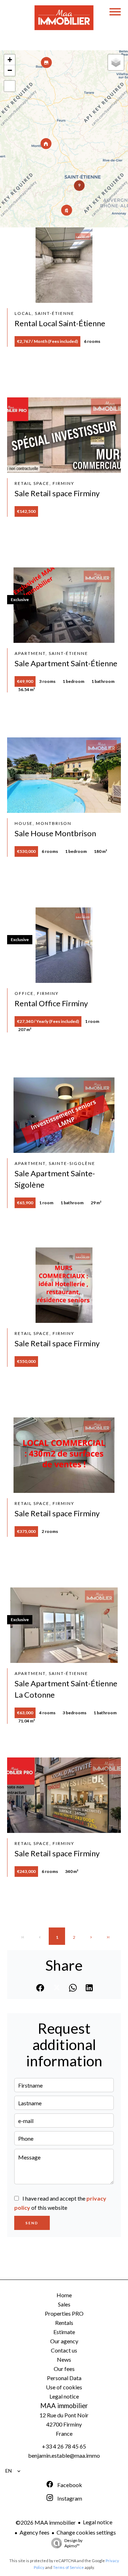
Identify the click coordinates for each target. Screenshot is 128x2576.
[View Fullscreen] (10, 86)
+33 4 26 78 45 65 (64, 2446)
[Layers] (116, 62)
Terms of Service (68, 2567)
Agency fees (34, 2532)
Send (32, 2223)
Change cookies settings (86, 2532)
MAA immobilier (64, 2406)
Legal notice (98, 2522)
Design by (73, 2543)
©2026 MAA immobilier (46, 2522)
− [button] (10, 70)
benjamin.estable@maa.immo (64, 2455)
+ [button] (10, 60)
